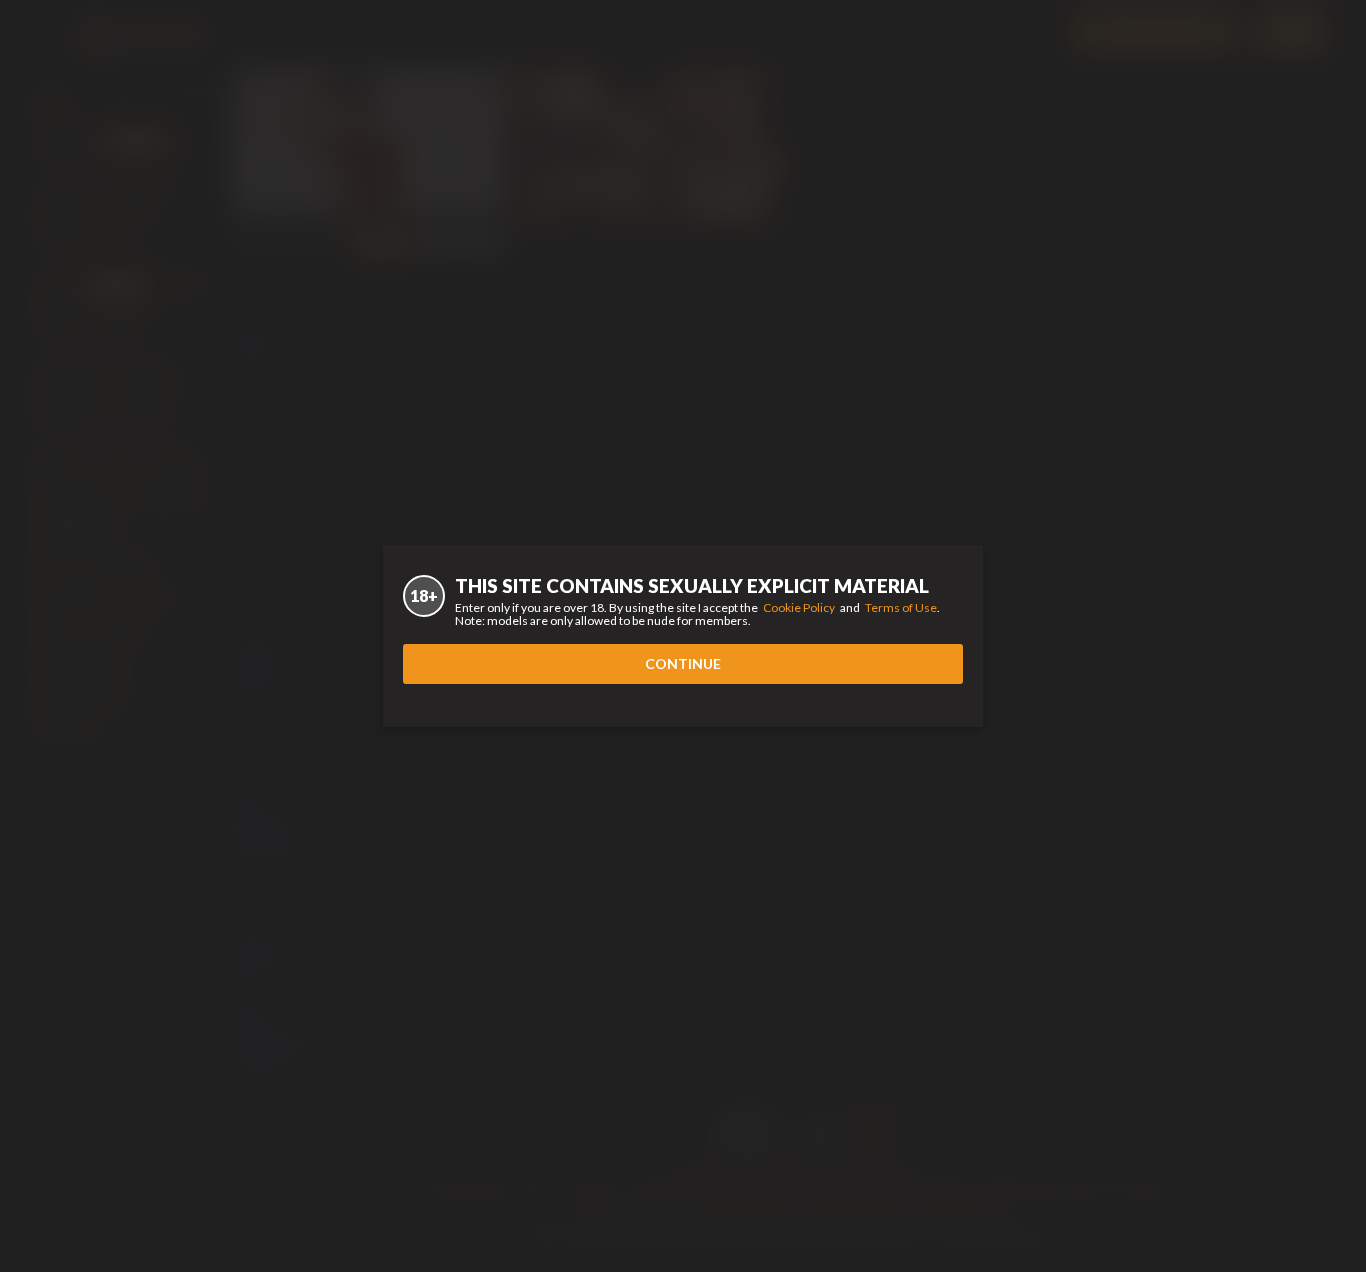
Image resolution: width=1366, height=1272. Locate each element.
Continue (683, 663)
